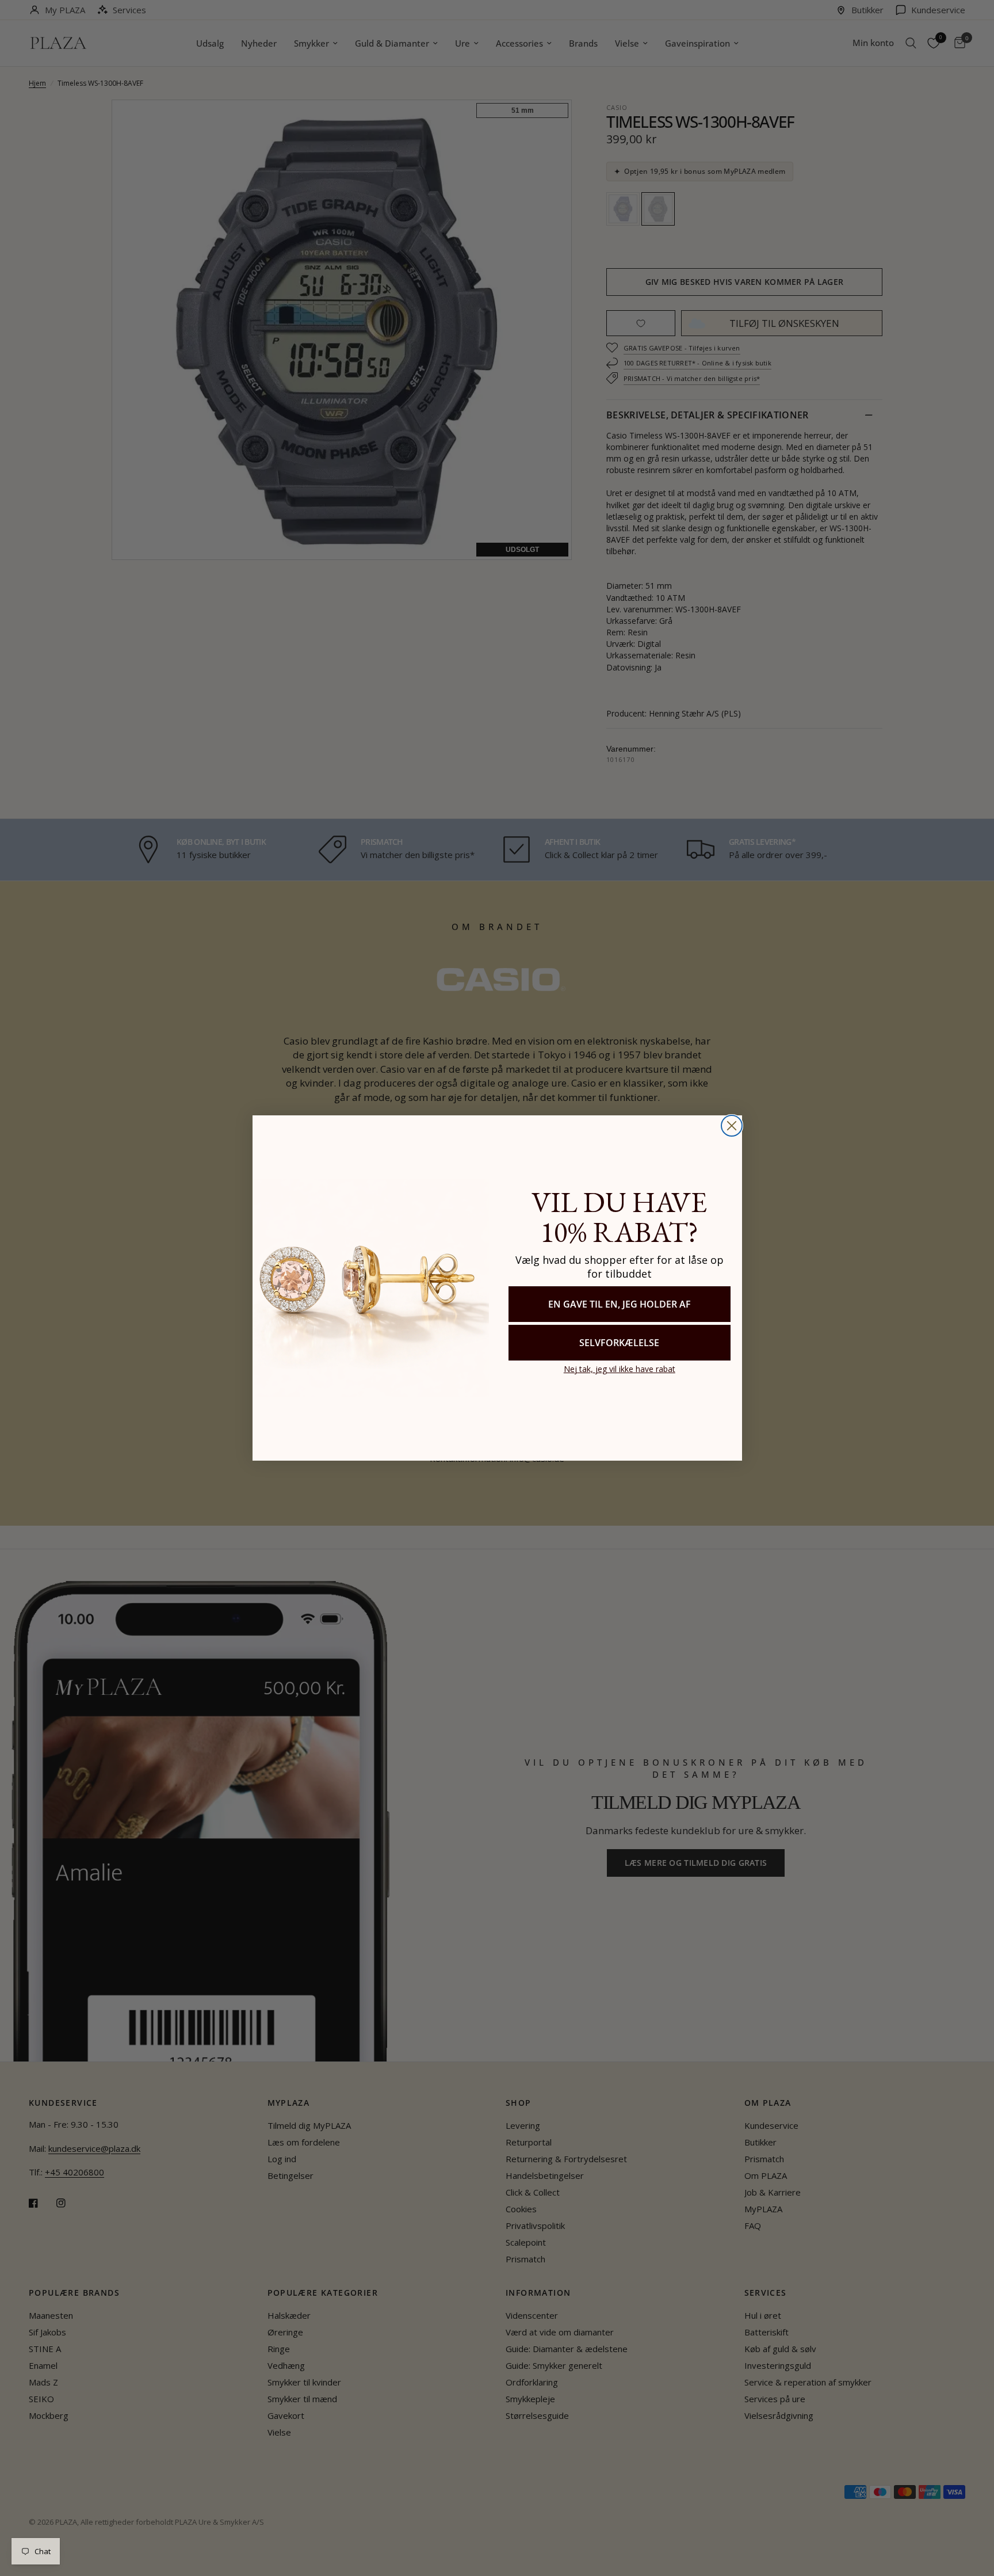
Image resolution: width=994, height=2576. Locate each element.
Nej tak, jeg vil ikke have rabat (620, 1369)
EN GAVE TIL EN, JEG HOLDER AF (620, 1304)
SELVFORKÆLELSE (619, 1343)
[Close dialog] (732, 1126)
